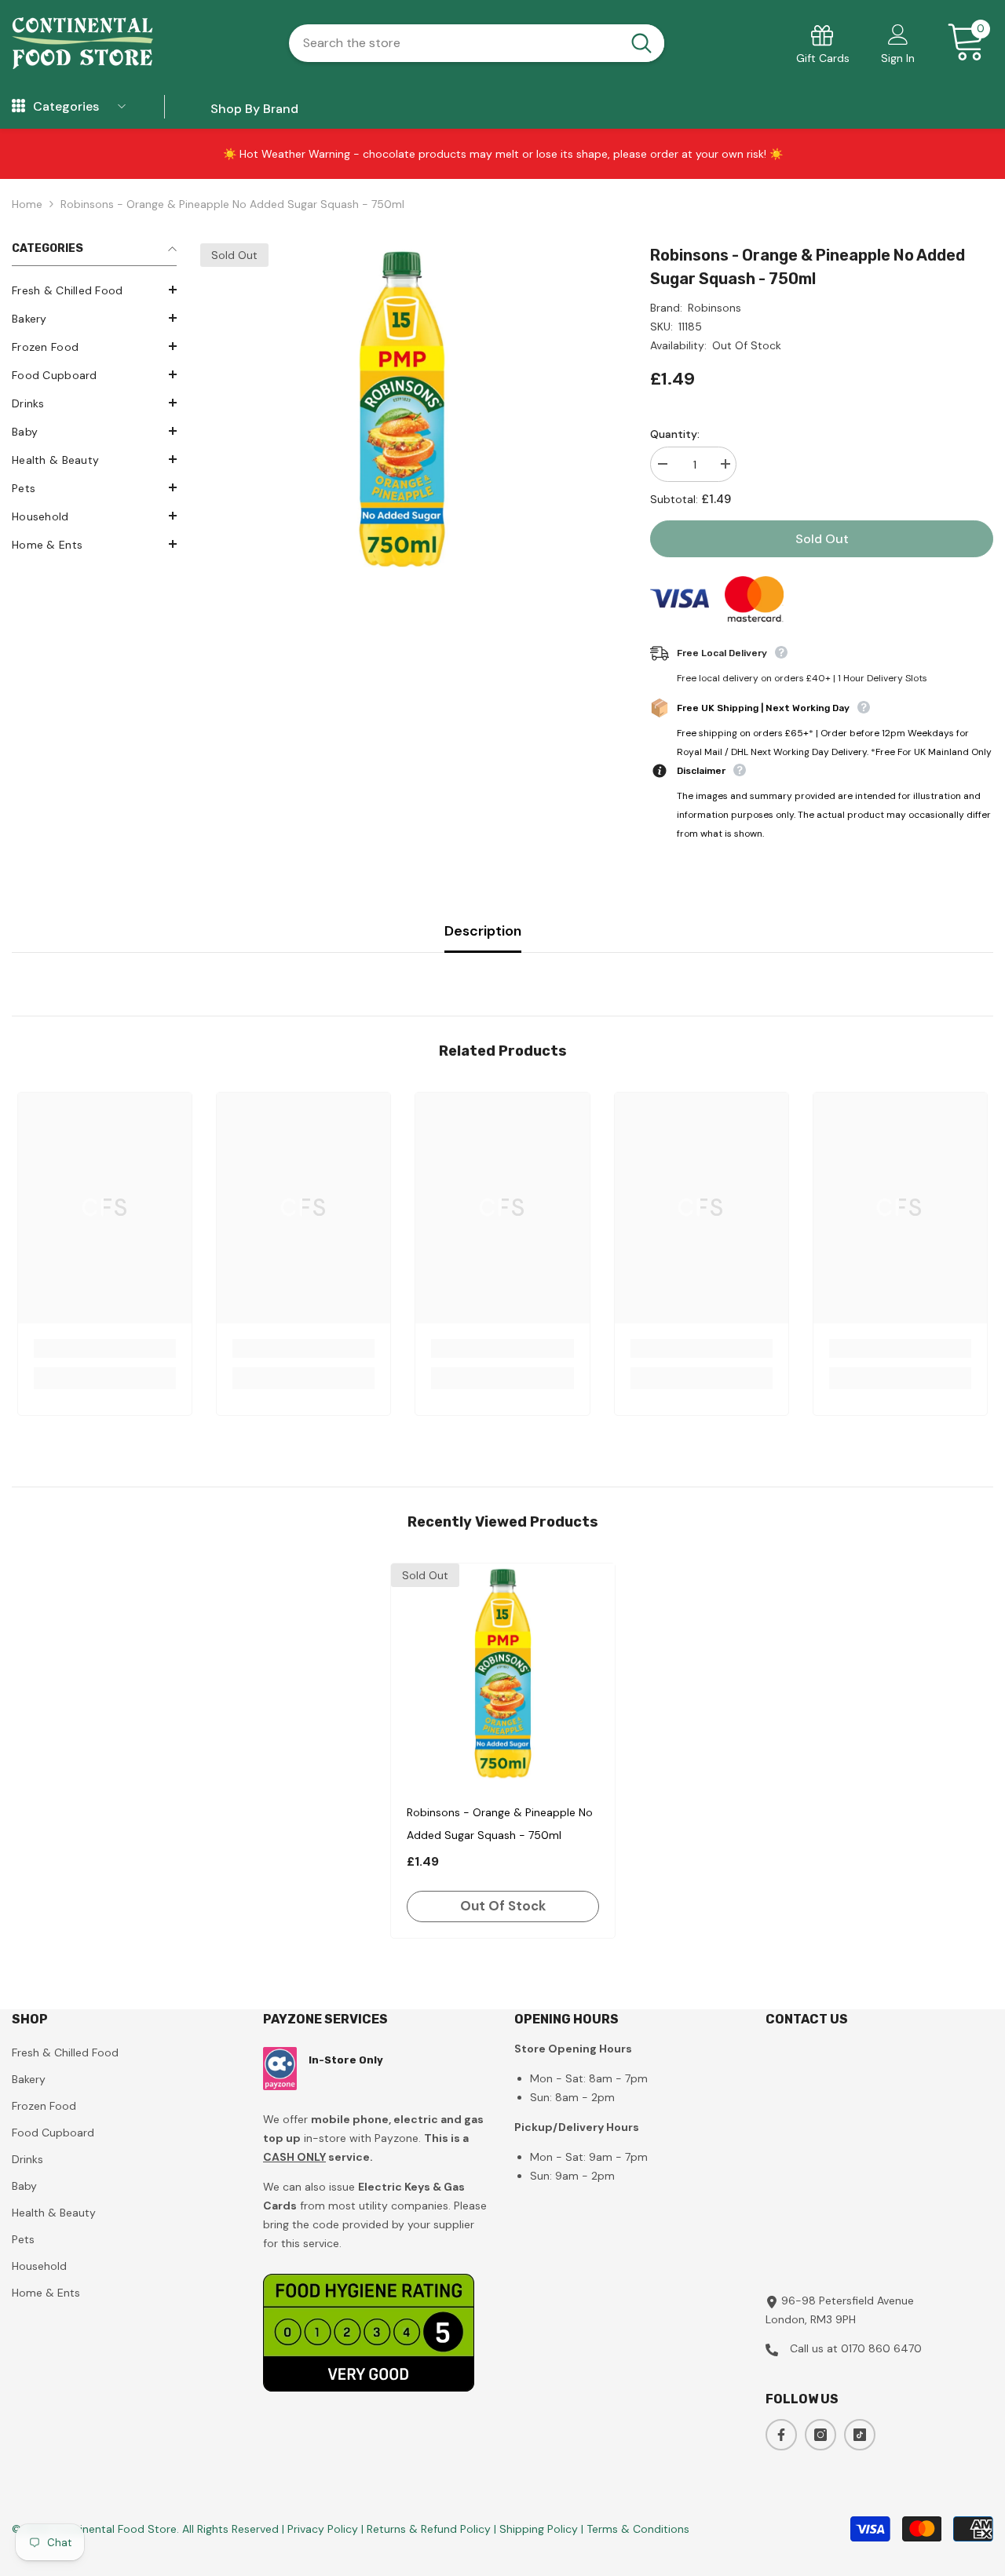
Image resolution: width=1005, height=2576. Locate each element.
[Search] (477, 43)
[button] (94, 290)
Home (27, 204)
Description (483, 931)
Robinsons (714, 308)
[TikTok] (860, 2435)
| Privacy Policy (322, 2529)
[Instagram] (820, 2435)
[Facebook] (781, 2435)
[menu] (18, 107)
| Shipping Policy (537, 2529)
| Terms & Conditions (635, 2529)
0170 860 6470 (881, 2348)
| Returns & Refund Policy (428, 2529)
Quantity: (675, 434)
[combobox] (454, 43)
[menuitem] (94, 290)
